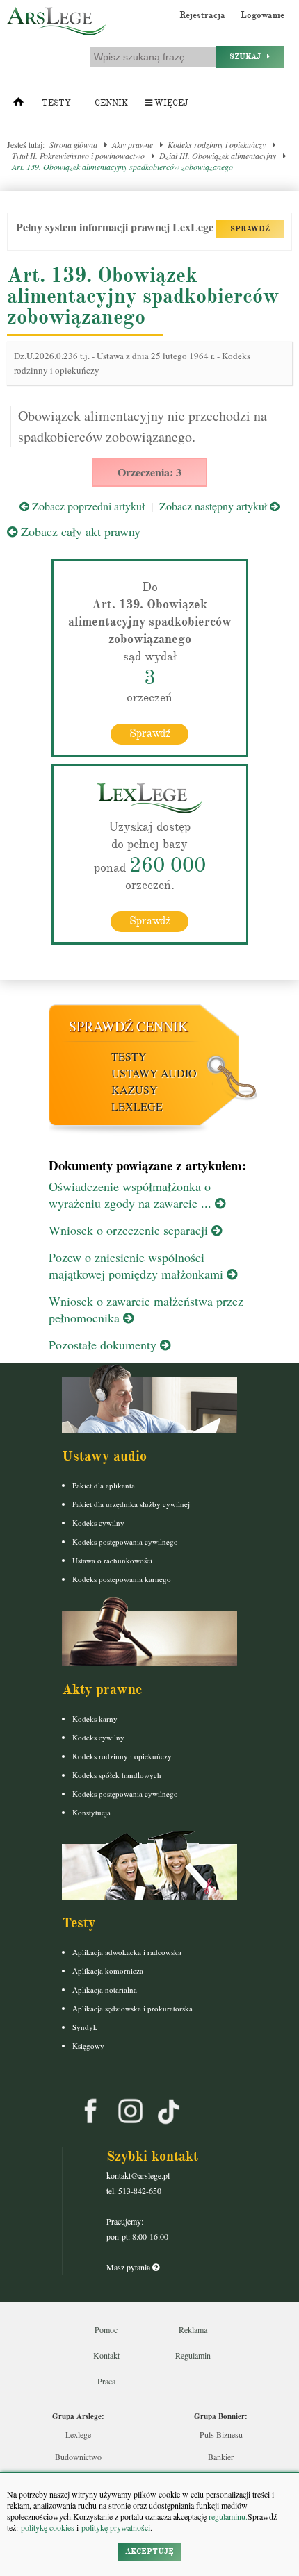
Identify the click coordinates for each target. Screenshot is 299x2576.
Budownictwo (78, 2457)
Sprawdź (150, 733)
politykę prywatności (116, 2527)
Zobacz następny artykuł (215, 506)
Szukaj (248, 57)
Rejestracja (202, 15)
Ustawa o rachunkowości (112, 1560)
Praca (106, 2381)
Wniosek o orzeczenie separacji (130, 1230)
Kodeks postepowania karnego (122, 1579)
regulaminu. (227, 2516)
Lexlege (78, 2434)
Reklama (193, 2329)
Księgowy (88, 2046)
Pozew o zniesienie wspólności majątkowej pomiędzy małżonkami (138, 1265)
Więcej (170, 103)
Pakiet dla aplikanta (104, 1485)
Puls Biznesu (221, 2434)
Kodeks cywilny (98, 1523)
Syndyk (85, 2027)
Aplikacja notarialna (105, 1989)
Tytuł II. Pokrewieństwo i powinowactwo (78, 156)
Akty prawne (132, 144)
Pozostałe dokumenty (104, 1345)
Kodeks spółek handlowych (117, 1775)
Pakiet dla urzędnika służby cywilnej (131, 1504)
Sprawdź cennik (128, 1026)
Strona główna (73, 144)
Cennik (111, 103)
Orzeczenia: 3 (149, 472)
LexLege (137, 1106)
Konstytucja (91, 1812)
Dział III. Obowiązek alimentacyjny (218, 156)
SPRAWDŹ (250, 229)
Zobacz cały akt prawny (79, 531)
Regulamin (193, 2355)
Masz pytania (129, 2267)
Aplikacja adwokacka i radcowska (127, 1952)
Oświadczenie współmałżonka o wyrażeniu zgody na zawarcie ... (132, 1195)
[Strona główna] (18, 105)
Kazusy (135, 1089)
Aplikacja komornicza (108, 1971)
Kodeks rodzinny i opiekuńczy (217, 144)
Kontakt (106, 2355)
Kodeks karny (95, 1719)
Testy (56, 103)
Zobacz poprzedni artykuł (87, 506)
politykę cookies (48, 2527)
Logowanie (262, 15)
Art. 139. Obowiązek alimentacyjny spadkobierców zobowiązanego (122, 167)
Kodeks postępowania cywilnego (125, 1542)
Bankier (221, 2457)
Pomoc (106, 2329)
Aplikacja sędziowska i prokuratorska (132, 2008)
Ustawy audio (154, 1073)
